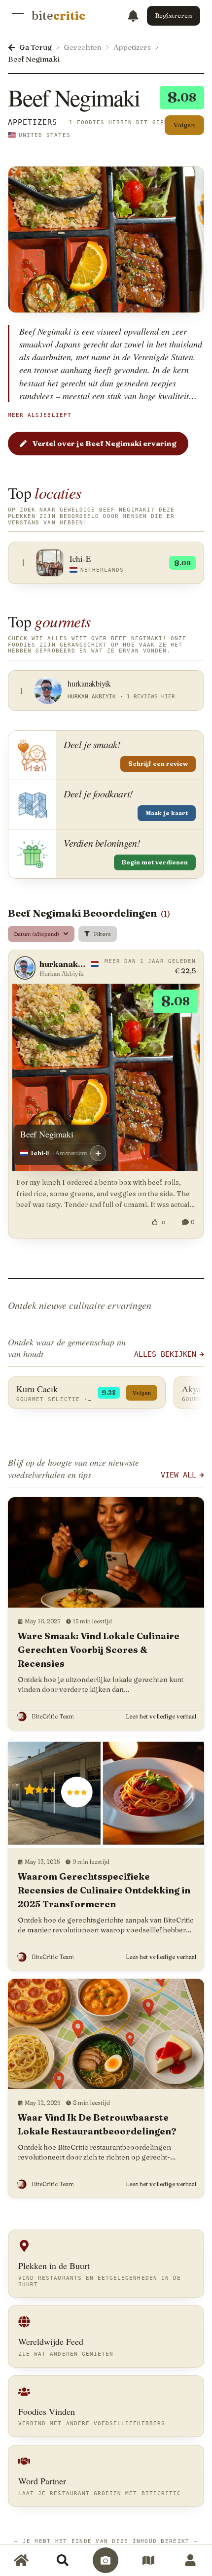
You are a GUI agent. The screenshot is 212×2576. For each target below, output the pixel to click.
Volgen (184, 125)
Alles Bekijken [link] (165, 1354)
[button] (106, 1614)
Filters (102, 934)
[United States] (12, 135)
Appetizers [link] (33, 122)
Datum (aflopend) (36, 934)
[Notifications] (133, 16)
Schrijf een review (158, 764)
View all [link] (178, 1475)
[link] (58, 16)
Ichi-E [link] (40, 1153)
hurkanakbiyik (64, 964)
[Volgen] (98, 1153)
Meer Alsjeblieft (40, 415)
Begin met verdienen (155, 862)
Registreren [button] (174, 15)
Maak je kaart (167, 813)
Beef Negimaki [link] (34, 59)
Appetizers (132, 47)
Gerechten (83, 47)
